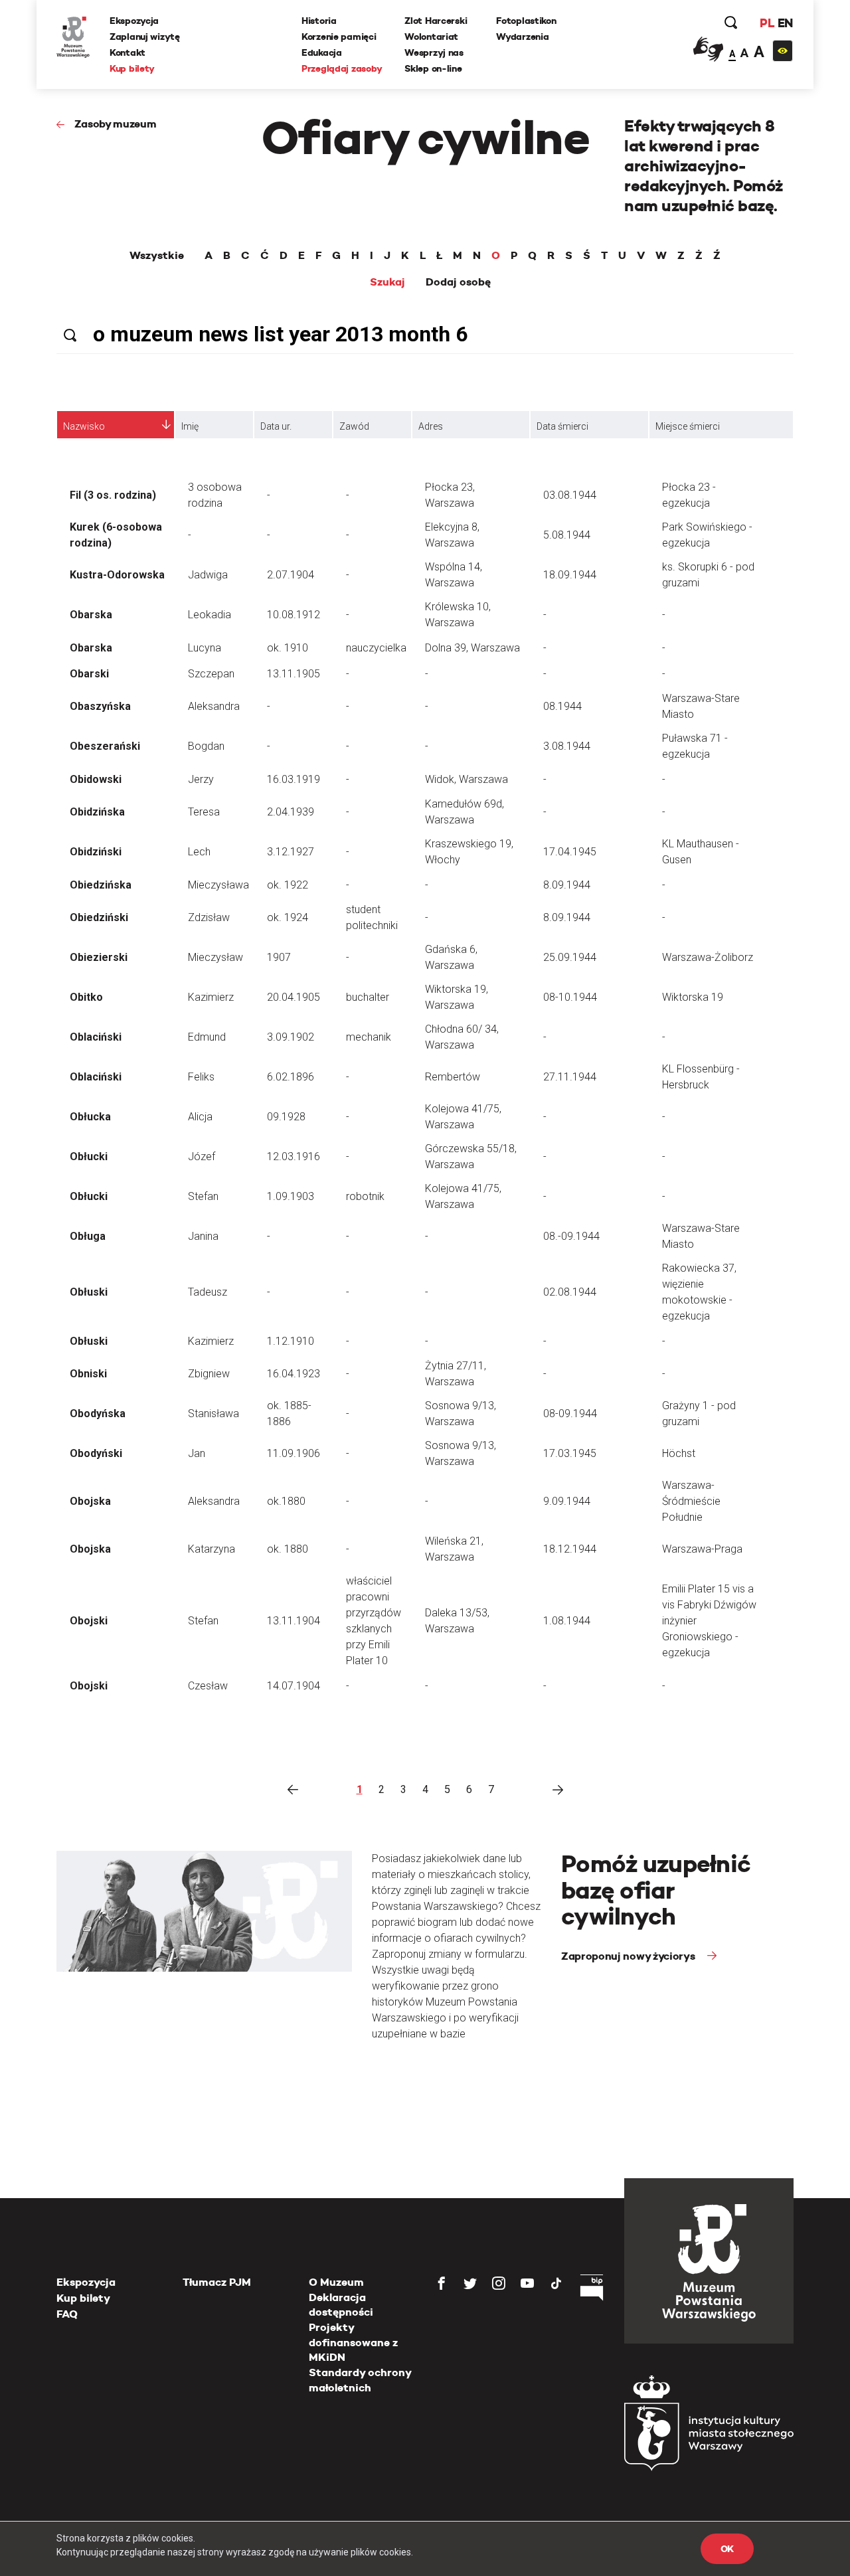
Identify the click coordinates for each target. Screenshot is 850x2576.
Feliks (201, 1077)
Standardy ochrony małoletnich (360, 2380)
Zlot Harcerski (436, 21)
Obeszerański (105, 746)
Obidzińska (97, 812)
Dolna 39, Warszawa (472, 648)
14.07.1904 (294, 1686)
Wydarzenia (522, 37)
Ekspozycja (134, 21)
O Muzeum (336, 2282)
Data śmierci (562, 426)
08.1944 (562, 706)
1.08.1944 (567, 1621)
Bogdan (206, 746)
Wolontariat (431, 37)
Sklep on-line (433, 68)
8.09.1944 (567, 885)
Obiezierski (99, 957)
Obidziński (96, 852)
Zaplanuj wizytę (145, 37)
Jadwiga (208, 575)
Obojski (89, 1621)
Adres (431, 426)
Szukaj (387, 282)
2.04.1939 (291, 812)
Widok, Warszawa (467, 779)
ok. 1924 (288, 917)
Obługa (88, 1236)
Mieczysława (218, 885)
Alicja (200, 1117)
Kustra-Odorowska (117, 575)
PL (767, 23)
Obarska (91, 615)
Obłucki (89, 1157)
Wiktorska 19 (693, 997)
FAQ (67, 2314)
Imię (190, 426)
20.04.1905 (294, 997)
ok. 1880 (288, 1549)
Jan (197, 1453)
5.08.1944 (567, 535)
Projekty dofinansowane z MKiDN (353, 2342)
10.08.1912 (294, 615)
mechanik (369, 1037)
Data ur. (276, 426)
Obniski (88, 1374)
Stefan (203, 1196)
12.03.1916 (294, 1157)
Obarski (89, 674)
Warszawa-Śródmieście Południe (691, 1501)
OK (727, 2549)
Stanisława (213, 1414)
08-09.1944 (570, 1414)
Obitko (86, 997)
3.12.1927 (291, 852)
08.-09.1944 (571, 1236)
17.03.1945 (570, 1453)
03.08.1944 (570, 495)
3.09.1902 (291, 1037)
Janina (203, 1236)
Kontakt (127, 52)
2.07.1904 (291, 575)
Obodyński (96, 1453)
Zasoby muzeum (116, 124)
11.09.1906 (294, 1453)
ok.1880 (286, 1501)
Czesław (208, 1686)
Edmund (207, 1037)
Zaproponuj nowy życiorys (629, 1956)
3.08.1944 (567, 746)
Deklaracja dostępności (341, 2305)
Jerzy (201, 779)
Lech (199, 852)
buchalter (368, 997)
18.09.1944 (570, 575)
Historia (319, 21)
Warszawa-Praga (702, 1549)
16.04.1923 (294, 1374)
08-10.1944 (570, 997)
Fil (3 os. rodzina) (113, 495)
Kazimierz (211, 997)
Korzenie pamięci (339, 37)
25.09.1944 (570, 957)
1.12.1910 (291, 1341)
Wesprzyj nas (434, 52)
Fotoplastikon (526, 21)
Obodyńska (98, 1414)
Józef (202, 1157)
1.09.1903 (291, 1196)
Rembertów (453, 1077)
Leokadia (210, 615)
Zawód (354, 426)
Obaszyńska (100, 706)
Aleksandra (214, 706)
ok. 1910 (288, 648)
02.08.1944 (570, 1292)
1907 (279, 957)
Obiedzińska (101, 885)
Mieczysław (215, 957)
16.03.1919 (294, 779)
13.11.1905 (294, 674)
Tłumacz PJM (217, 2282)
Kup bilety (132, 68)
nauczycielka (376, 648)
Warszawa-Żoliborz (708, 957)
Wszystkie (157, 256)
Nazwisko (84, 426)
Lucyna (205, 648)
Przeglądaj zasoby (342, 68)
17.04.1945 (570, 852)
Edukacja (322, 52)
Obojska (90, 1501)
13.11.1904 (294, 1621)
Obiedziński (99, 917)
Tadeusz (208, 1292)
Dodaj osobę (458, 282)
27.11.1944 (570, 1077)
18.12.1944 (570, 1549)
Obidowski (96, 779)
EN (785, 23)
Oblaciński (96, 1037)
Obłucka (90, 1117)
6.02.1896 (291, 1077)
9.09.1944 (567, 1501)
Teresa (204, 812)
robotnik (365, 1196)
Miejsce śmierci (688, 426)
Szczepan (211, 674)
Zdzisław (209, 917)
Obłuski (89, 1292)
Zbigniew (209, 1374)
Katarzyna (212, 1549)
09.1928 (286, 1117)
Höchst (679, 1453)
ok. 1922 (288, 885)
